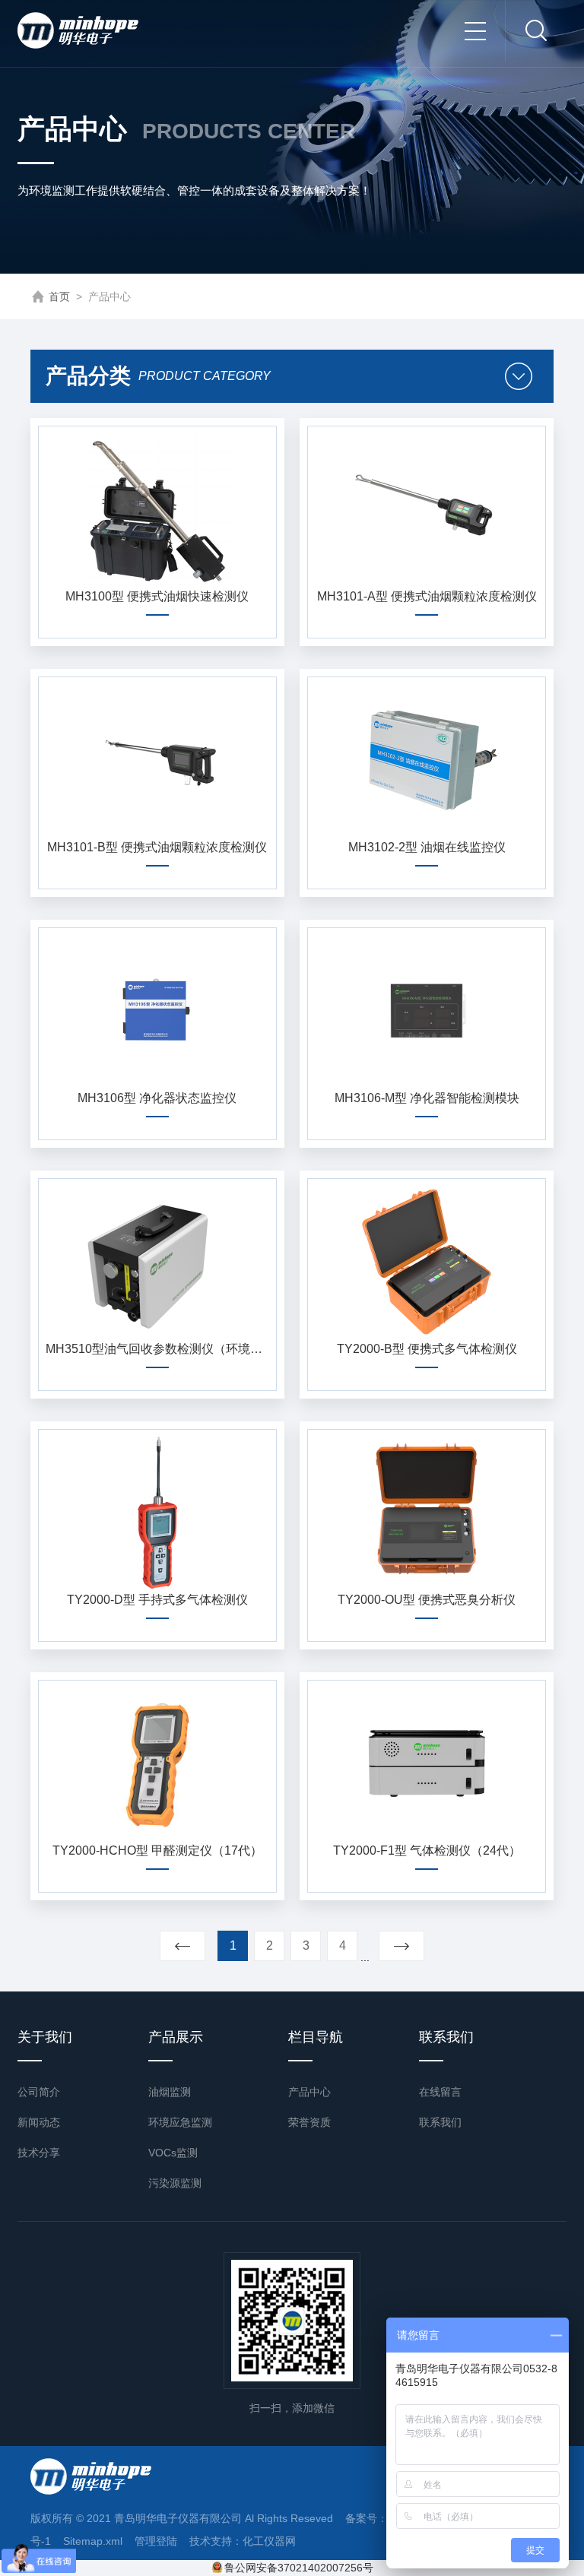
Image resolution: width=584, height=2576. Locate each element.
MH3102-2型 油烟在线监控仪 (427, 847)
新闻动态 (39, 2122)
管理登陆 (156, 2541)
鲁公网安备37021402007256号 (299, 2568)
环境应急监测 (180, 2122)
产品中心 (309, 2092)
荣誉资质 (309, 2122)
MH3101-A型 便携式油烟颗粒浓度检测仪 (427, 596)
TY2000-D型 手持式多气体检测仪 (157, 1600)
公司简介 (39, 2092)
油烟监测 (170, 2092)
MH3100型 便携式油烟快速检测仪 (157, 596)
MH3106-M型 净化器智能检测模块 (427, 1098)
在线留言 (440, 2092)
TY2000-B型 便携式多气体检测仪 (427, 1349)
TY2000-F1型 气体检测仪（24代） (427, 1850)
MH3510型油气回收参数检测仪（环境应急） (157, 1349)
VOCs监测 (173, 2153)
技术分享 (39, 2153)
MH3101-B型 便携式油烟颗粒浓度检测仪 (157, 847)
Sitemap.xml (93, 2541)
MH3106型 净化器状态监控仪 (157, 1098)
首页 (59, 296)
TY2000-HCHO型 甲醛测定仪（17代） (157, 1850)
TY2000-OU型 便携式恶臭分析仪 (427, 1600)
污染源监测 (175, 2183)
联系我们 (440, 2122)
